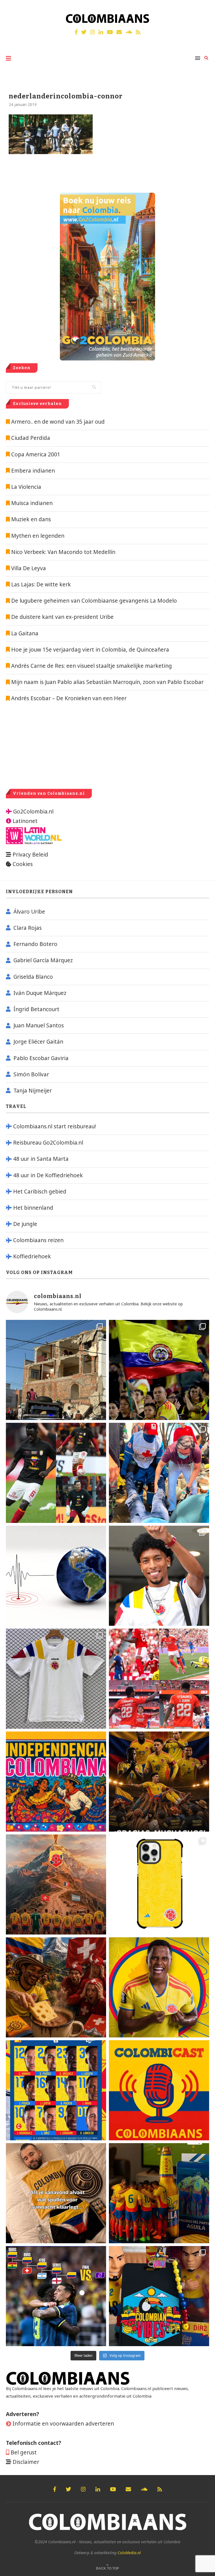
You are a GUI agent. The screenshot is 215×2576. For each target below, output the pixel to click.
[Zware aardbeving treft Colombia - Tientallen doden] (56, 1576)
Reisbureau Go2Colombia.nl (48, 1143)
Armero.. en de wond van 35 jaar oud (58, 422)
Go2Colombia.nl (33, 812)
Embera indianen (33, 471)
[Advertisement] (53, 745)
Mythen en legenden (38, 536)
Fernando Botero (35, 944)
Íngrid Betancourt (36, 1009)
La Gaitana (24, 633)
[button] (203, 8)
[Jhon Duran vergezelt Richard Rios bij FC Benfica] (159, 1679)
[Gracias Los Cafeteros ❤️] (159, 1782)
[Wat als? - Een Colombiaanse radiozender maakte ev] (56, 2296)
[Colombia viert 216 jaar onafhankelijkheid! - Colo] (56, 1782)
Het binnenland (33, 1208)
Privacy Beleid (30, 855)
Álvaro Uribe (29, 912)
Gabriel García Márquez (43, 960)
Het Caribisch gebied (40, 1192)
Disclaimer (26, 2462)
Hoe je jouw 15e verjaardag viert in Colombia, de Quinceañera (89, 650)
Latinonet (24, 821)
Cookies (23, 864)
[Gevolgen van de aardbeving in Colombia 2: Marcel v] (56, 1370)
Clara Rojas (28, 928)
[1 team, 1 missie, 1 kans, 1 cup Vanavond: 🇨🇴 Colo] (56, 1884)
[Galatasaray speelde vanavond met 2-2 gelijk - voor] (56, 1473)
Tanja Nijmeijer (33, 1091)
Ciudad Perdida (31, 438)
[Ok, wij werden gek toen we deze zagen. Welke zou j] (159, 1884)
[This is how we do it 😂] (56, 1987)
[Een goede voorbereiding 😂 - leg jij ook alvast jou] (56, 2193)
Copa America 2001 (36, 454)
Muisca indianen (32, 503)
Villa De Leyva (29, 568)
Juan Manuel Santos (39, 1025)
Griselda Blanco (33, 977)
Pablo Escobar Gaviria (41, 1058)
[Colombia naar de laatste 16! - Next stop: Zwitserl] (159, 1987)
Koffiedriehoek (32, 1256)
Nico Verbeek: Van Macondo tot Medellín (63, 552)
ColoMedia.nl (129, 2553)
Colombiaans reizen (38, 1240)
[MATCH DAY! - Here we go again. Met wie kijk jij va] (159, 2193)
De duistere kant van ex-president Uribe (62, 617)
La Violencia (26, 487)
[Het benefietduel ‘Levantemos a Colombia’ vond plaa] (159, 1370)
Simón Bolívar (31, 1074)
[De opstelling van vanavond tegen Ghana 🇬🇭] (56, 2090)
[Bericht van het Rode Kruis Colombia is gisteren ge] (159, 1473)
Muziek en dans (31, 519)
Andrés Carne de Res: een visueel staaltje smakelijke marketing (91, 666)
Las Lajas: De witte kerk (41, 584)
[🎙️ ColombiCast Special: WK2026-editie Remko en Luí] (159, 2090)
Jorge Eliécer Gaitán (38, 1042)
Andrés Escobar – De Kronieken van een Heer (68, 698)
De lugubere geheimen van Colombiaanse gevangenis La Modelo (93, 601)
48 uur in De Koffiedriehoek (48, 1175)
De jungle (25, 1224)
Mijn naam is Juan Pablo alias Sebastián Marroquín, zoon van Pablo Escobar (107, 682)
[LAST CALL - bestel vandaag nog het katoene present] (159, 1576)
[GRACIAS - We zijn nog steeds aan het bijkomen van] (159, 2296)
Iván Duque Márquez (40, 993)
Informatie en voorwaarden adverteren (63, 2424)
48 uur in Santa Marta (41, 1159)
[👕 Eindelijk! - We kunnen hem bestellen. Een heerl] (56, 1679)
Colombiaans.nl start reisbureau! (54, 1126)
